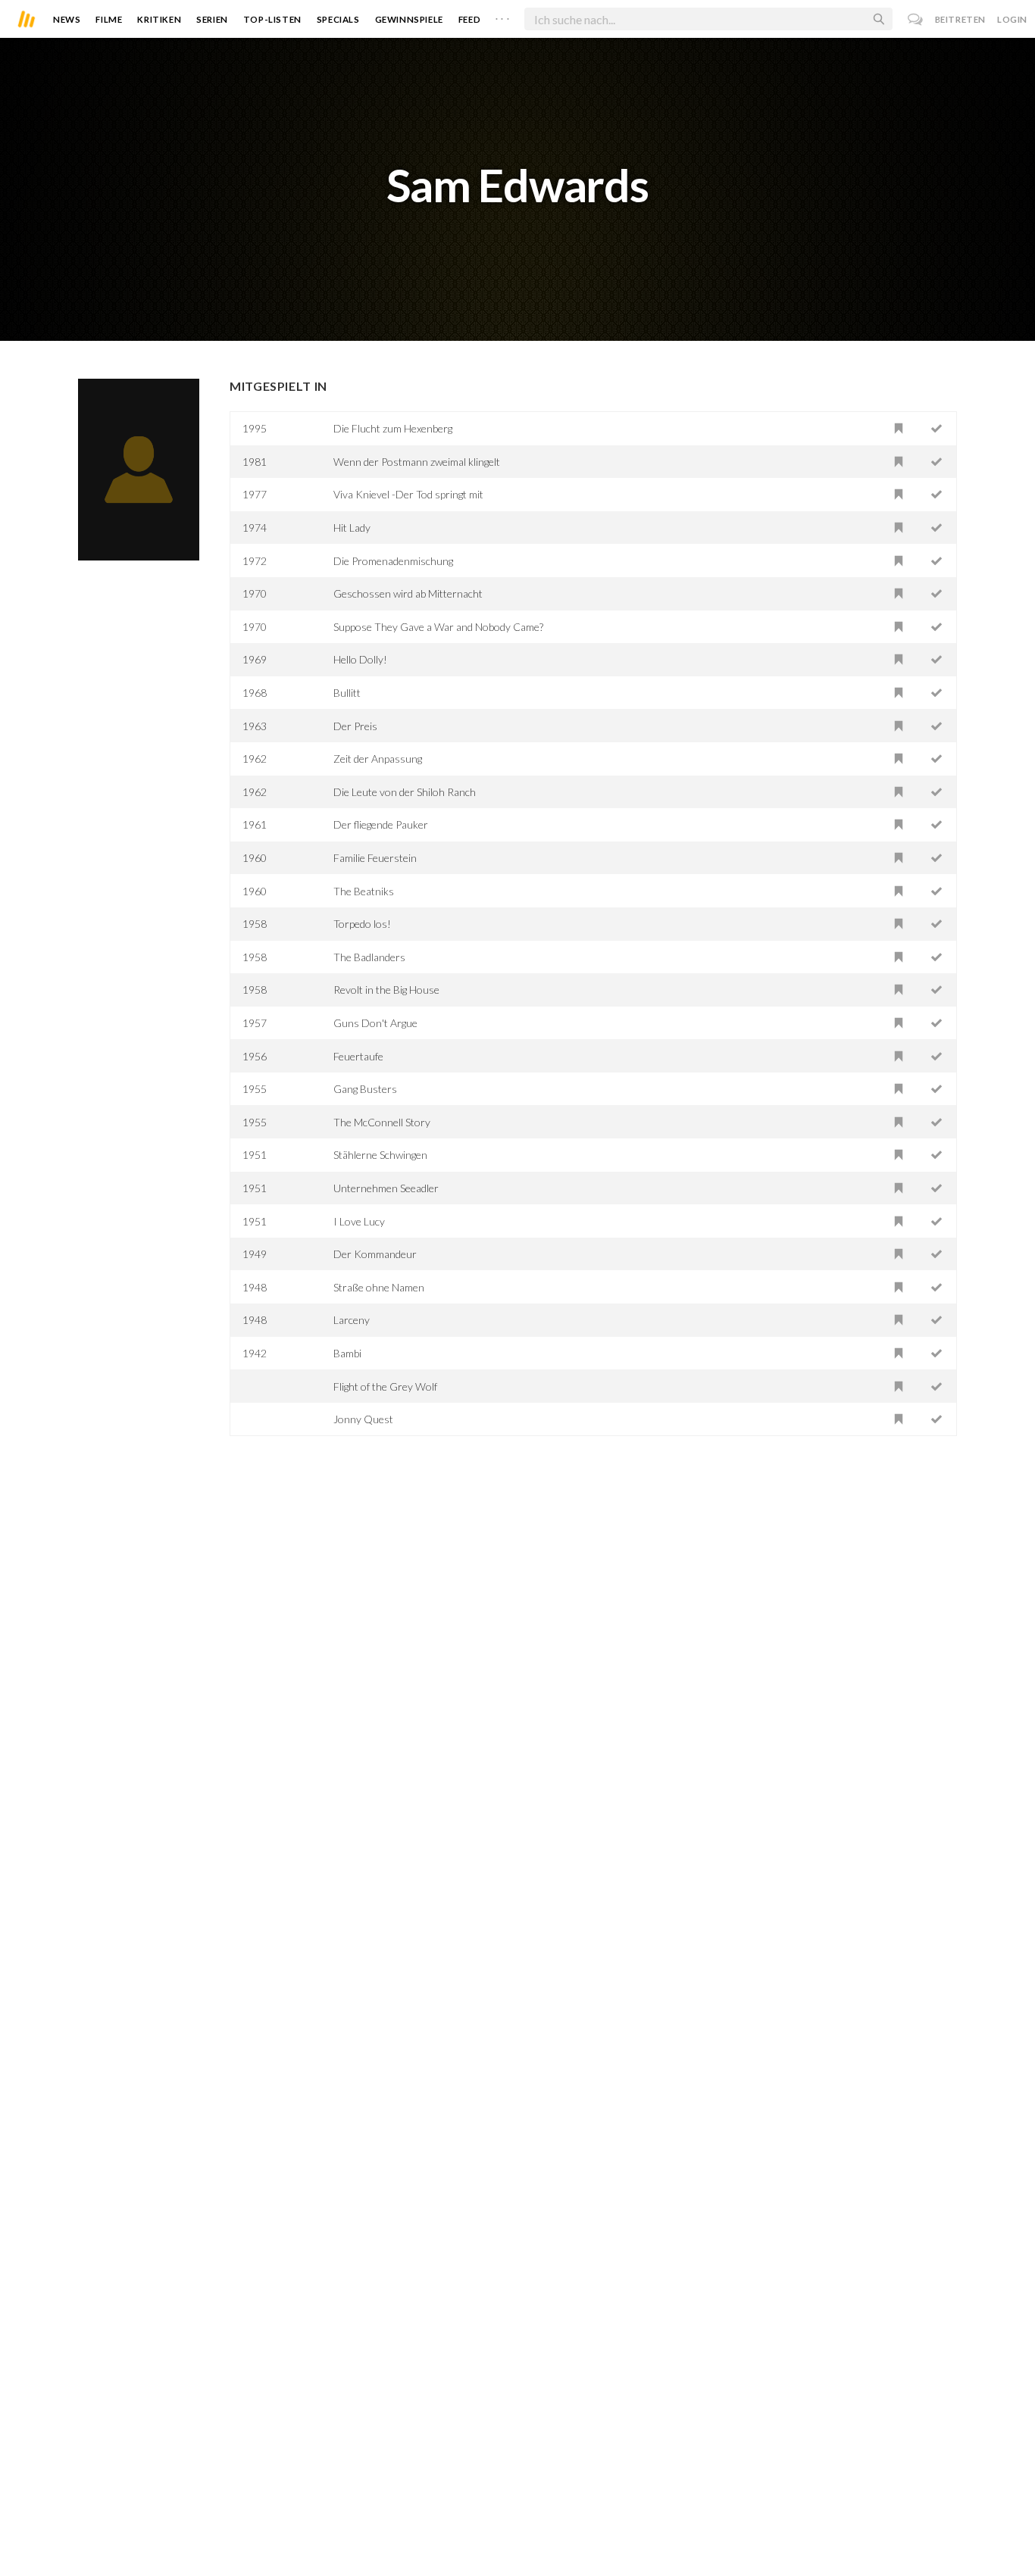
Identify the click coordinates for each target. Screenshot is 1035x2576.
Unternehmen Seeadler (386, 1188)
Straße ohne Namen (379, 1287)
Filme (109, 19)
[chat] (916, 19)
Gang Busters (365, 1089)
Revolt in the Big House (386, 990)
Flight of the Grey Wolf (385, 1386)
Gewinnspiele (409, 19)
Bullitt (347, 693)
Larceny (352, 1320)
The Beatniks (364, 891)
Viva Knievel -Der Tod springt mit (408, 494)
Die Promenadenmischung (393, 561)
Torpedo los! (362, 924)
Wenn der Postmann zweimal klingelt (417, 462)
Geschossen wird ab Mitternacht (408, 593)
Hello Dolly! (360, 659)
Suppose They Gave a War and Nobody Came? (438, 627)
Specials (338, 19)
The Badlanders (369, 957)
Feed (469, 19)
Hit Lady (352, 528)
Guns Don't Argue (375, 1023)
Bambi (347, 1353)
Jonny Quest (363, 1419)
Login (1012, 19)
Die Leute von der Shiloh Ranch (405, 792)
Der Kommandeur (375, 1254)
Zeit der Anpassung (378, 759)
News (67, 19)
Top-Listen (272, 19)
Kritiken (159, 19)
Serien (212, 19)
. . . (502, 16)
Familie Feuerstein (375, 858)
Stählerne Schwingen (380, 1155)
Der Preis (355, 726)
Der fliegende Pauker (381, 824)
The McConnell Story (382, 1122)
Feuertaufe (358, 1056)
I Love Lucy (359, 1221)
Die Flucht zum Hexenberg (393, 428)
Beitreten (960, 19)
